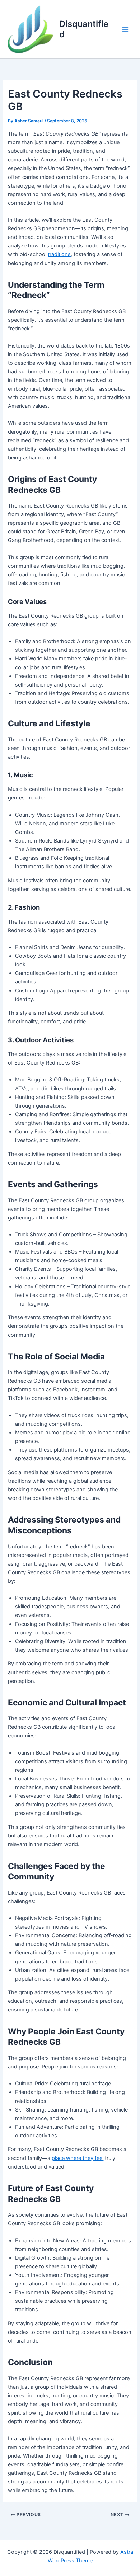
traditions (59, 254)
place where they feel (78, 2158)
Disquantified (84, 29)
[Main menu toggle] (125, 29)
